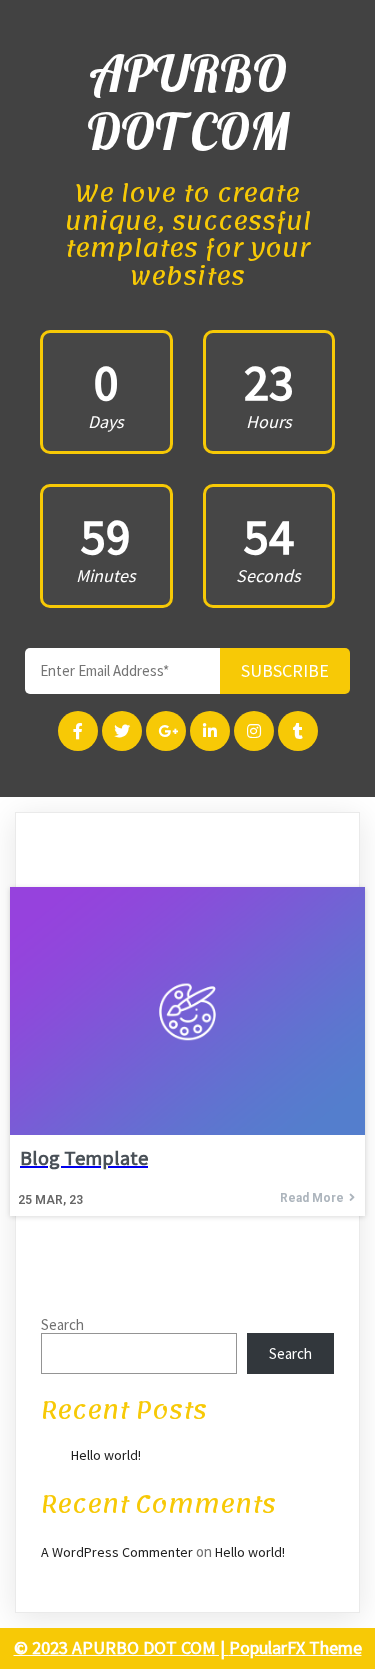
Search (62, 1324)
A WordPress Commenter (117, 1552)
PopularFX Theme (295, 1647)
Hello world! (106, 1455)
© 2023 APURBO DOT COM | (121, 1647)
